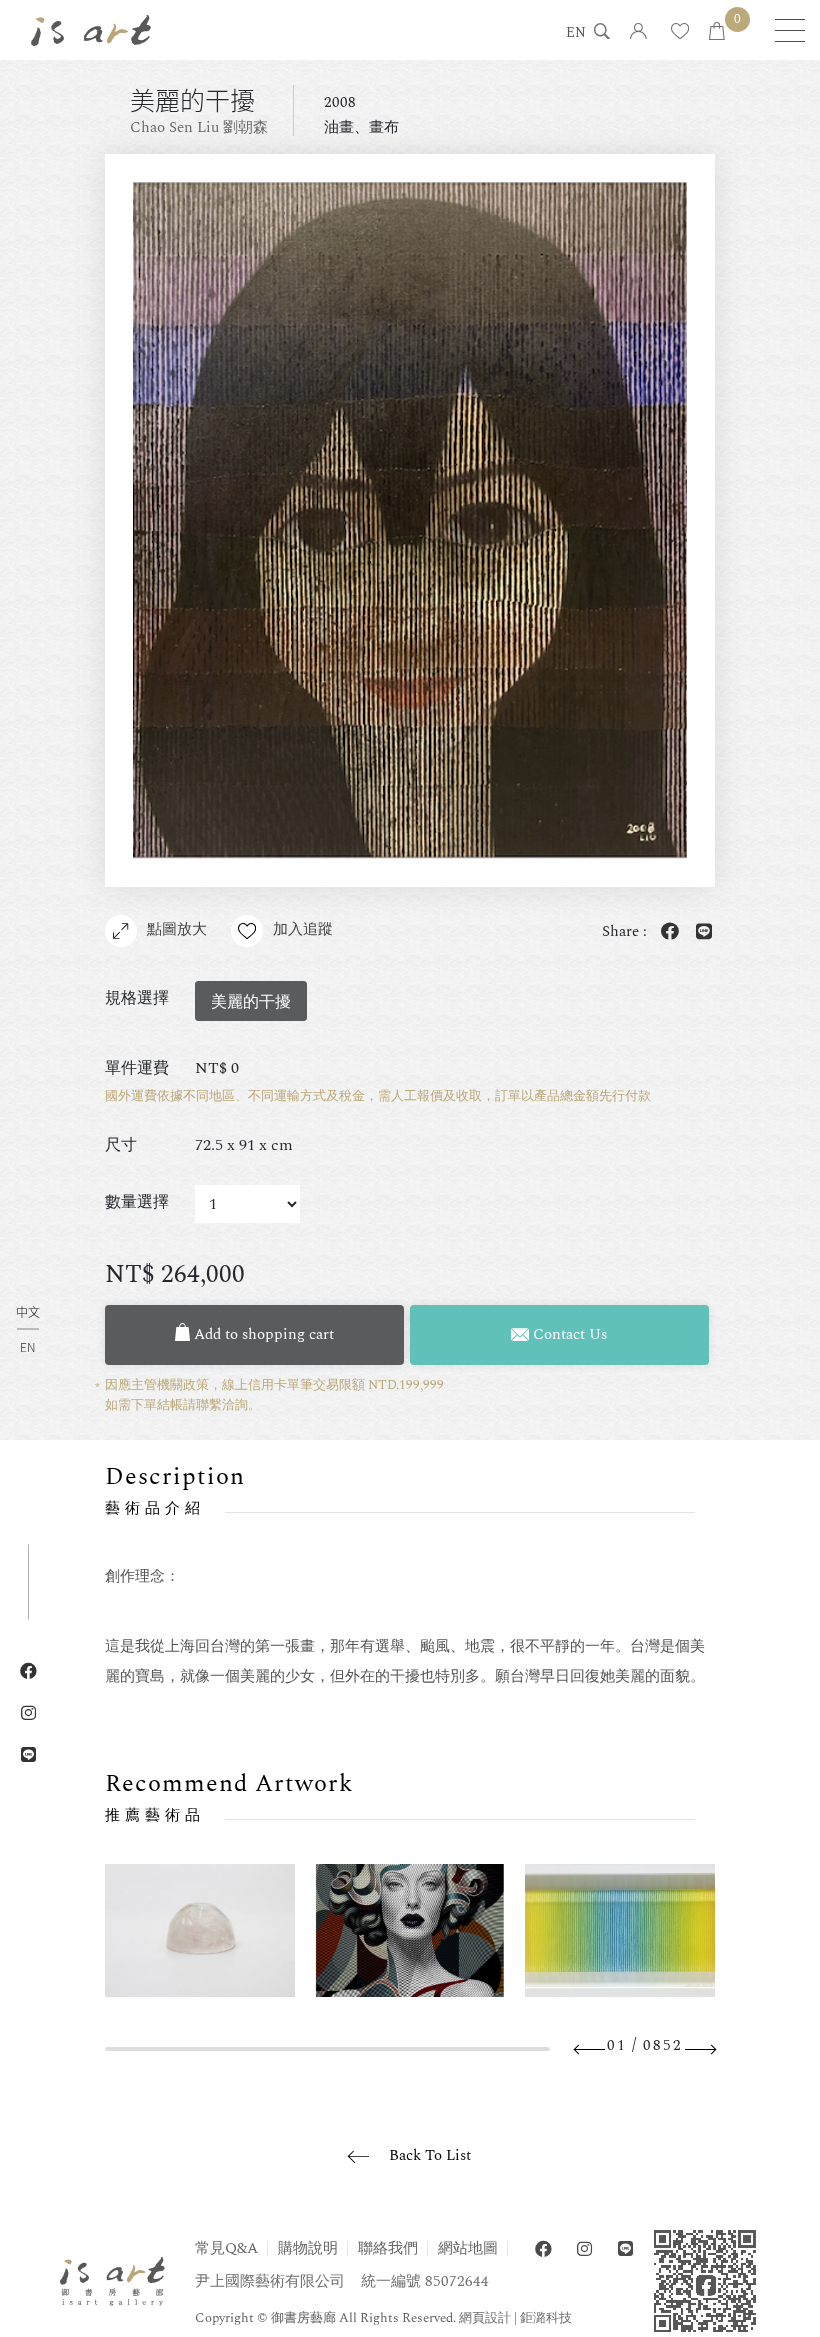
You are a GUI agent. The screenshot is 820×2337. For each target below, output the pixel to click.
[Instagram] (584, 2249)
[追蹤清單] (680, 32)
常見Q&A (226, 2248)
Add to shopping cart (262, 1334)
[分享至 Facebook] (666, 932)
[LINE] (625, 2249)
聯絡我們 (388, 2248)
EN (576, 34)
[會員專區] (638, 32)
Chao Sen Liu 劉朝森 (199, 127)
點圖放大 (177, 929)
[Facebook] (543, 2249)
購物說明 (308, 2248)
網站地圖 (468, 2248)
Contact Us (568, 1334)
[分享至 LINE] (700, 932)
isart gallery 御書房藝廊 (91, 30)
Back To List (430, 2155)
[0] (717, 32)
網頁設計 (485, 2318)
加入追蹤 (303, 929)
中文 (28, 1313)
